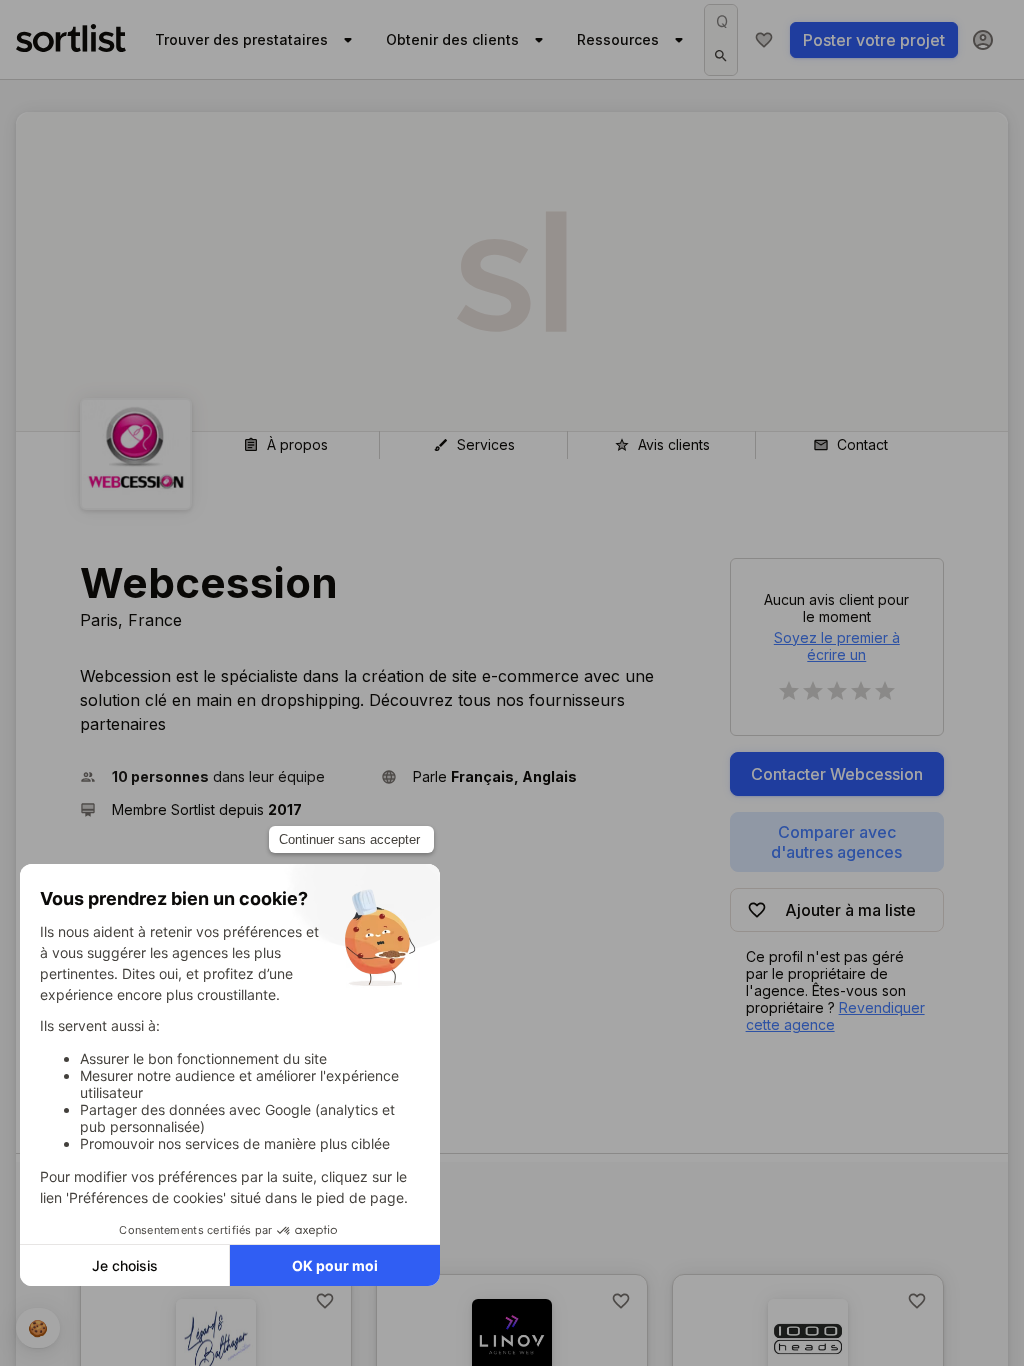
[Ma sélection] (764, 40)
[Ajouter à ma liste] (325, 1301)
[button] (222, 776)
